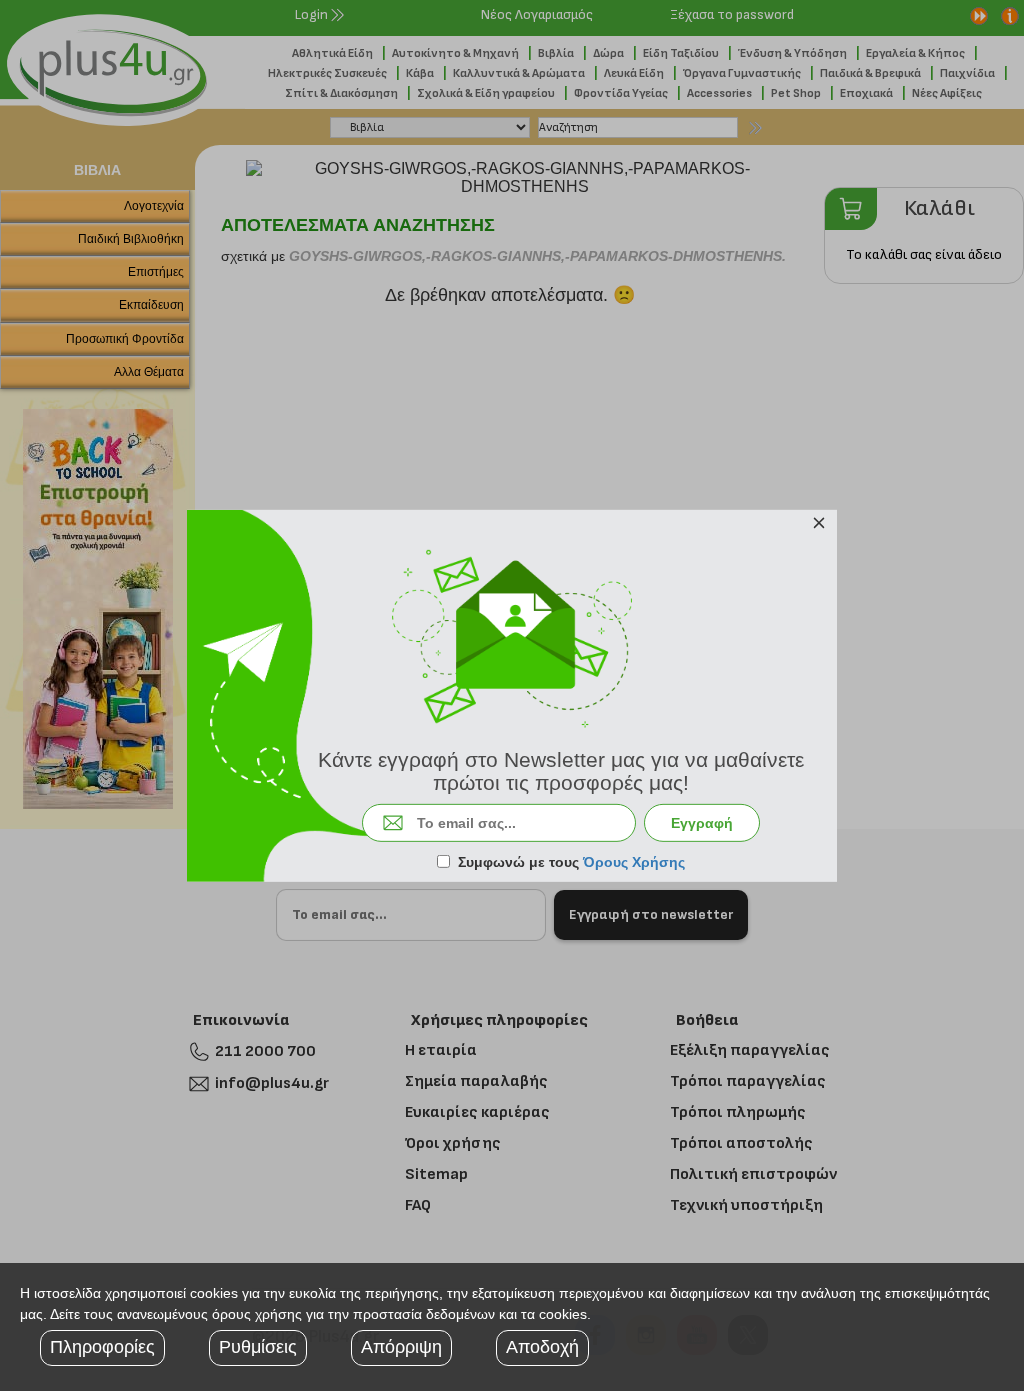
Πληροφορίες (102, 1347)
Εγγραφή (702, 823)
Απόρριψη (401, 1347)
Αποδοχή (542, 1347)
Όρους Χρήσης (634, 862)
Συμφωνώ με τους (571, 862)
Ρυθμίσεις (258, 1347)
